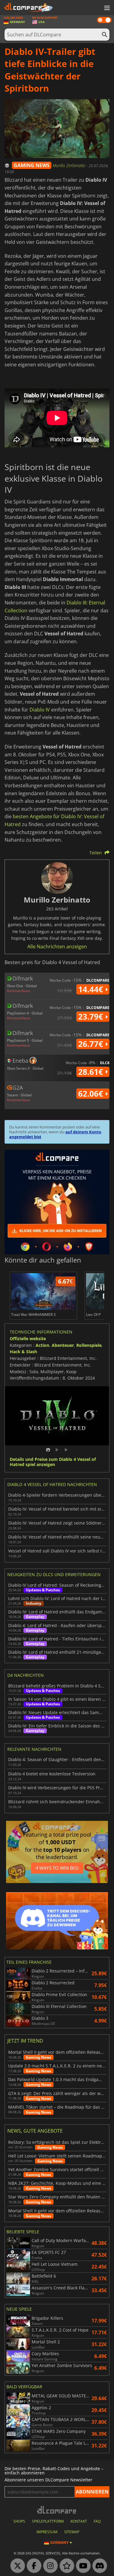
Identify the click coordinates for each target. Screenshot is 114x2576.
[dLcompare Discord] (98, 2566)
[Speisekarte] (106, 8)
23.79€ (92, 1017)
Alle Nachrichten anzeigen (57, 947)
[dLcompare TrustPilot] (65, 2566)
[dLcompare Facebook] (33, 2566)
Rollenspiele (89, 1345)
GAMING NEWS (32, 165)
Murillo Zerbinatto (70, 165)
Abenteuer (63, 1345)
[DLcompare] (57, 2510)
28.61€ (92, 1072)
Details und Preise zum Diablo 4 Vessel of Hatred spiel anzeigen (53, 1462)
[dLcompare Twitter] (16, 2566)
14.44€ (92, 989)
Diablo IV (40, 710)
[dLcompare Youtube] (82, 2566)
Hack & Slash (23, 1352)
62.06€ (92, 1094)
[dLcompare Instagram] (49, 2566)
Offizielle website (28, 1338)
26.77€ (92, 1044)
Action (42, 1345)
